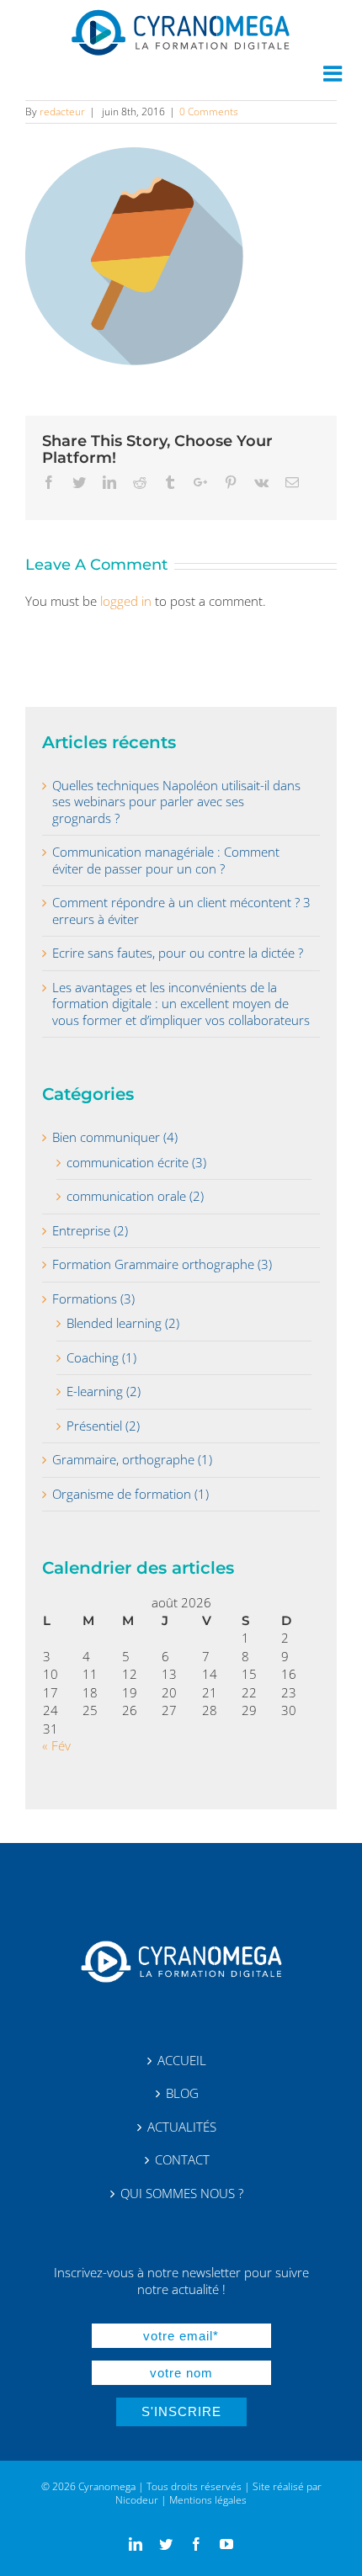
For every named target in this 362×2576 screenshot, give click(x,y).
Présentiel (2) (103, 1426)
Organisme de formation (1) (130, 1494)
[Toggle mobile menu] (334, 73)
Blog (182, 2093)
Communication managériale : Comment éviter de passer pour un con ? (166, 860)
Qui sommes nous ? (182, 2194)
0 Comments (209, 112)
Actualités (182, 2127)
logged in (126, 601)
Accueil (182, 2061)
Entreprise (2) (90, 1231)
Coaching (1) (101, 1358)
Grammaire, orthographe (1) (132, 1460)
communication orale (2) (135, 1196)
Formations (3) (93, 1299)
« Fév (56, 1745)
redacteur (62, 112)
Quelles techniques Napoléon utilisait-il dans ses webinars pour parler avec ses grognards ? (176, 802)
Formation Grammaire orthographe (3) (162, 1264)
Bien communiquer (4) (115, 1137)
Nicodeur (137, 2500)
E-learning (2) (104, 1392)
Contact (182, 2160)
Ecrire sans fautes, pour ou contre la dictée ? (178, 953)
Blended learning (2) (123, 1323)
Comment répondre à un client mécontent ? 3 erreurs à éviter (181, 911)
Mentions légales (208, 2500)
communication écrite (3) (136, 1163)
